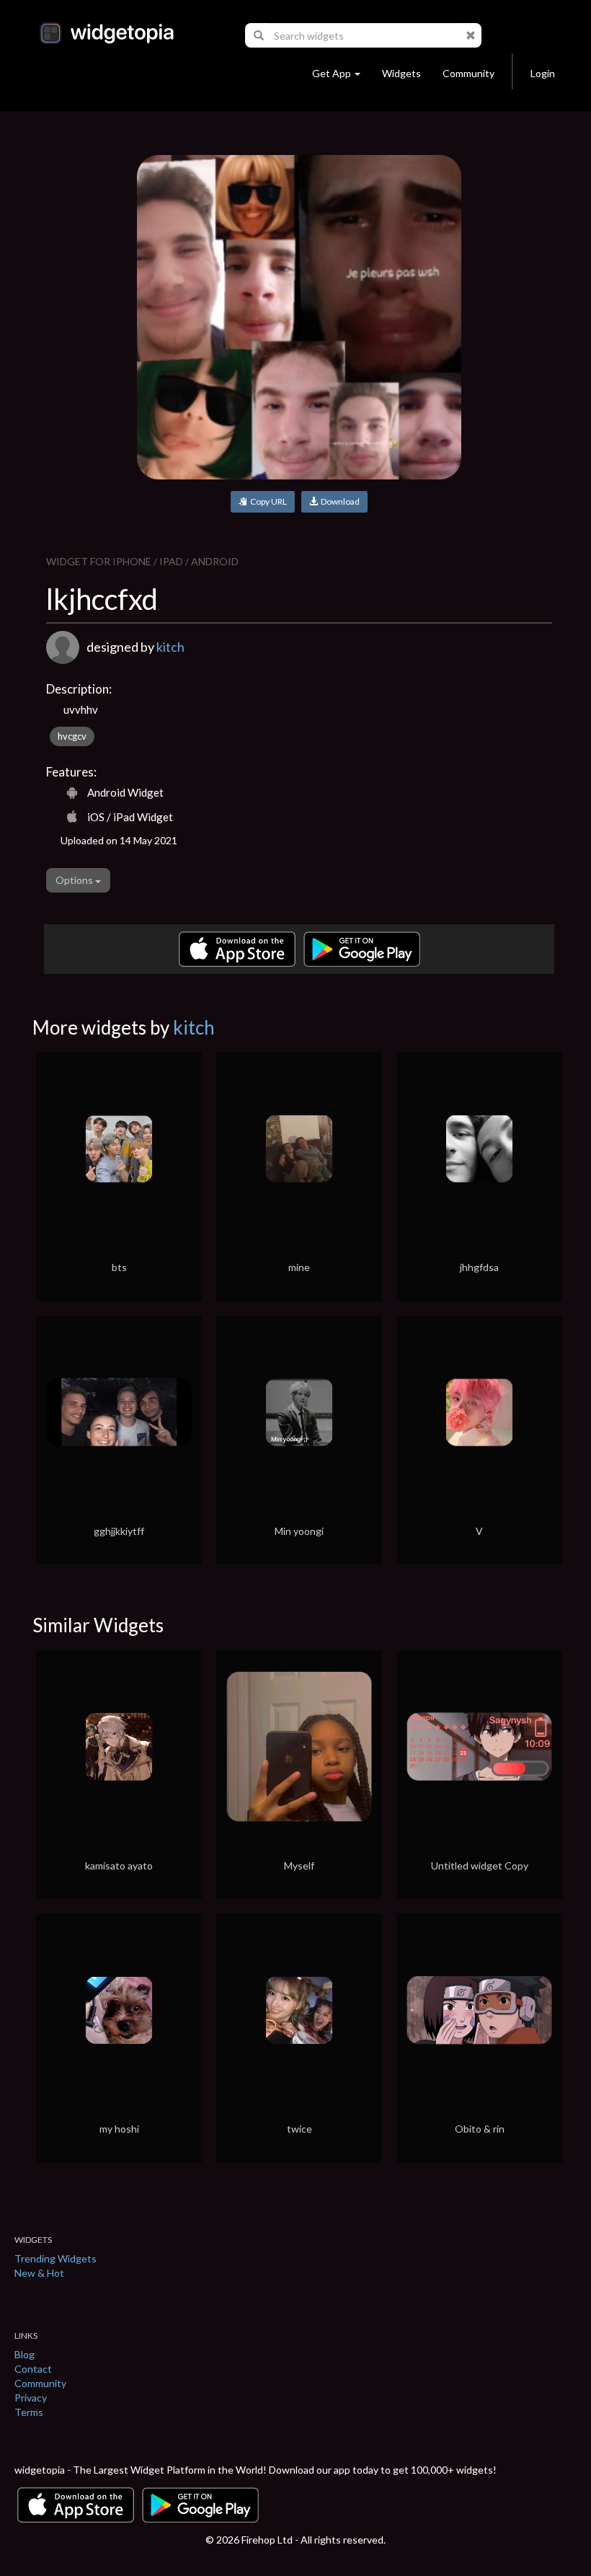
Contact (33, 2369)
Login (543, 73)
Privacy (31, 2398)
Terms (29, 2412)
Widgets (401, 73)
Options (75, 880)
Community (468, 73)
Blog (25, 2354)
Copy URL (267, 501)
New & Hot (39, 2273)
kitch (170, 647)
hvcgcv (72, 736)
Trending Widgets (55, 2258)
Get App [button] (332, 73)
